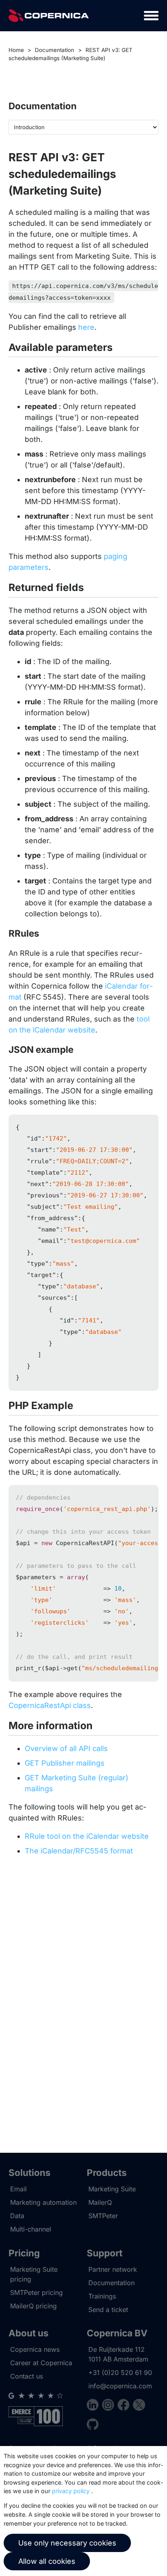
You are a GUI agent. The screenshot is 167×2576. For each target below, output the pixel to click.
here (86, 327)
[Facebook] (125, 2406)
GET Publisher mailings (65, 1763)
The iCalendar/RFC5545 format (79, 1851)
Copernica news (35, 2349)
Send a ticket (108, 2310)
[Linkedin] (94, 2406)
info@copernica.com (120, 2386)
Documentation (55, 50)
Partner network (113, 2269)
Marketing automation (43, 2202)
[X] (139, 2406)
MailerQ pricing (33, 2306)
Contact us (27, 2376)
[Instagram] (110, 2406)
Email (18, 2189)
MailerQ (100, 2202)
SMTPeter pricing (36, 2292)
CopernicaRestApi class (50, 1705)
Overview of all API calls (66, 1748)
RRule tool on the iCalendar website (87, 1836)
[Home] (49, 16)
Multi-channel (31, 2229)
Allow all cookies (47, 2561)
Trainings (102, 2296)
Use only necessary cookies (67, 2543)
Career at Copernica (41, 2363)
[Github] (93, 2426)
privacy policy (71, 2491)
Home (16, 50)
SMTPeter (103, 2216)
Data (17, 2216)
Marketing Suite (112, 2189)
